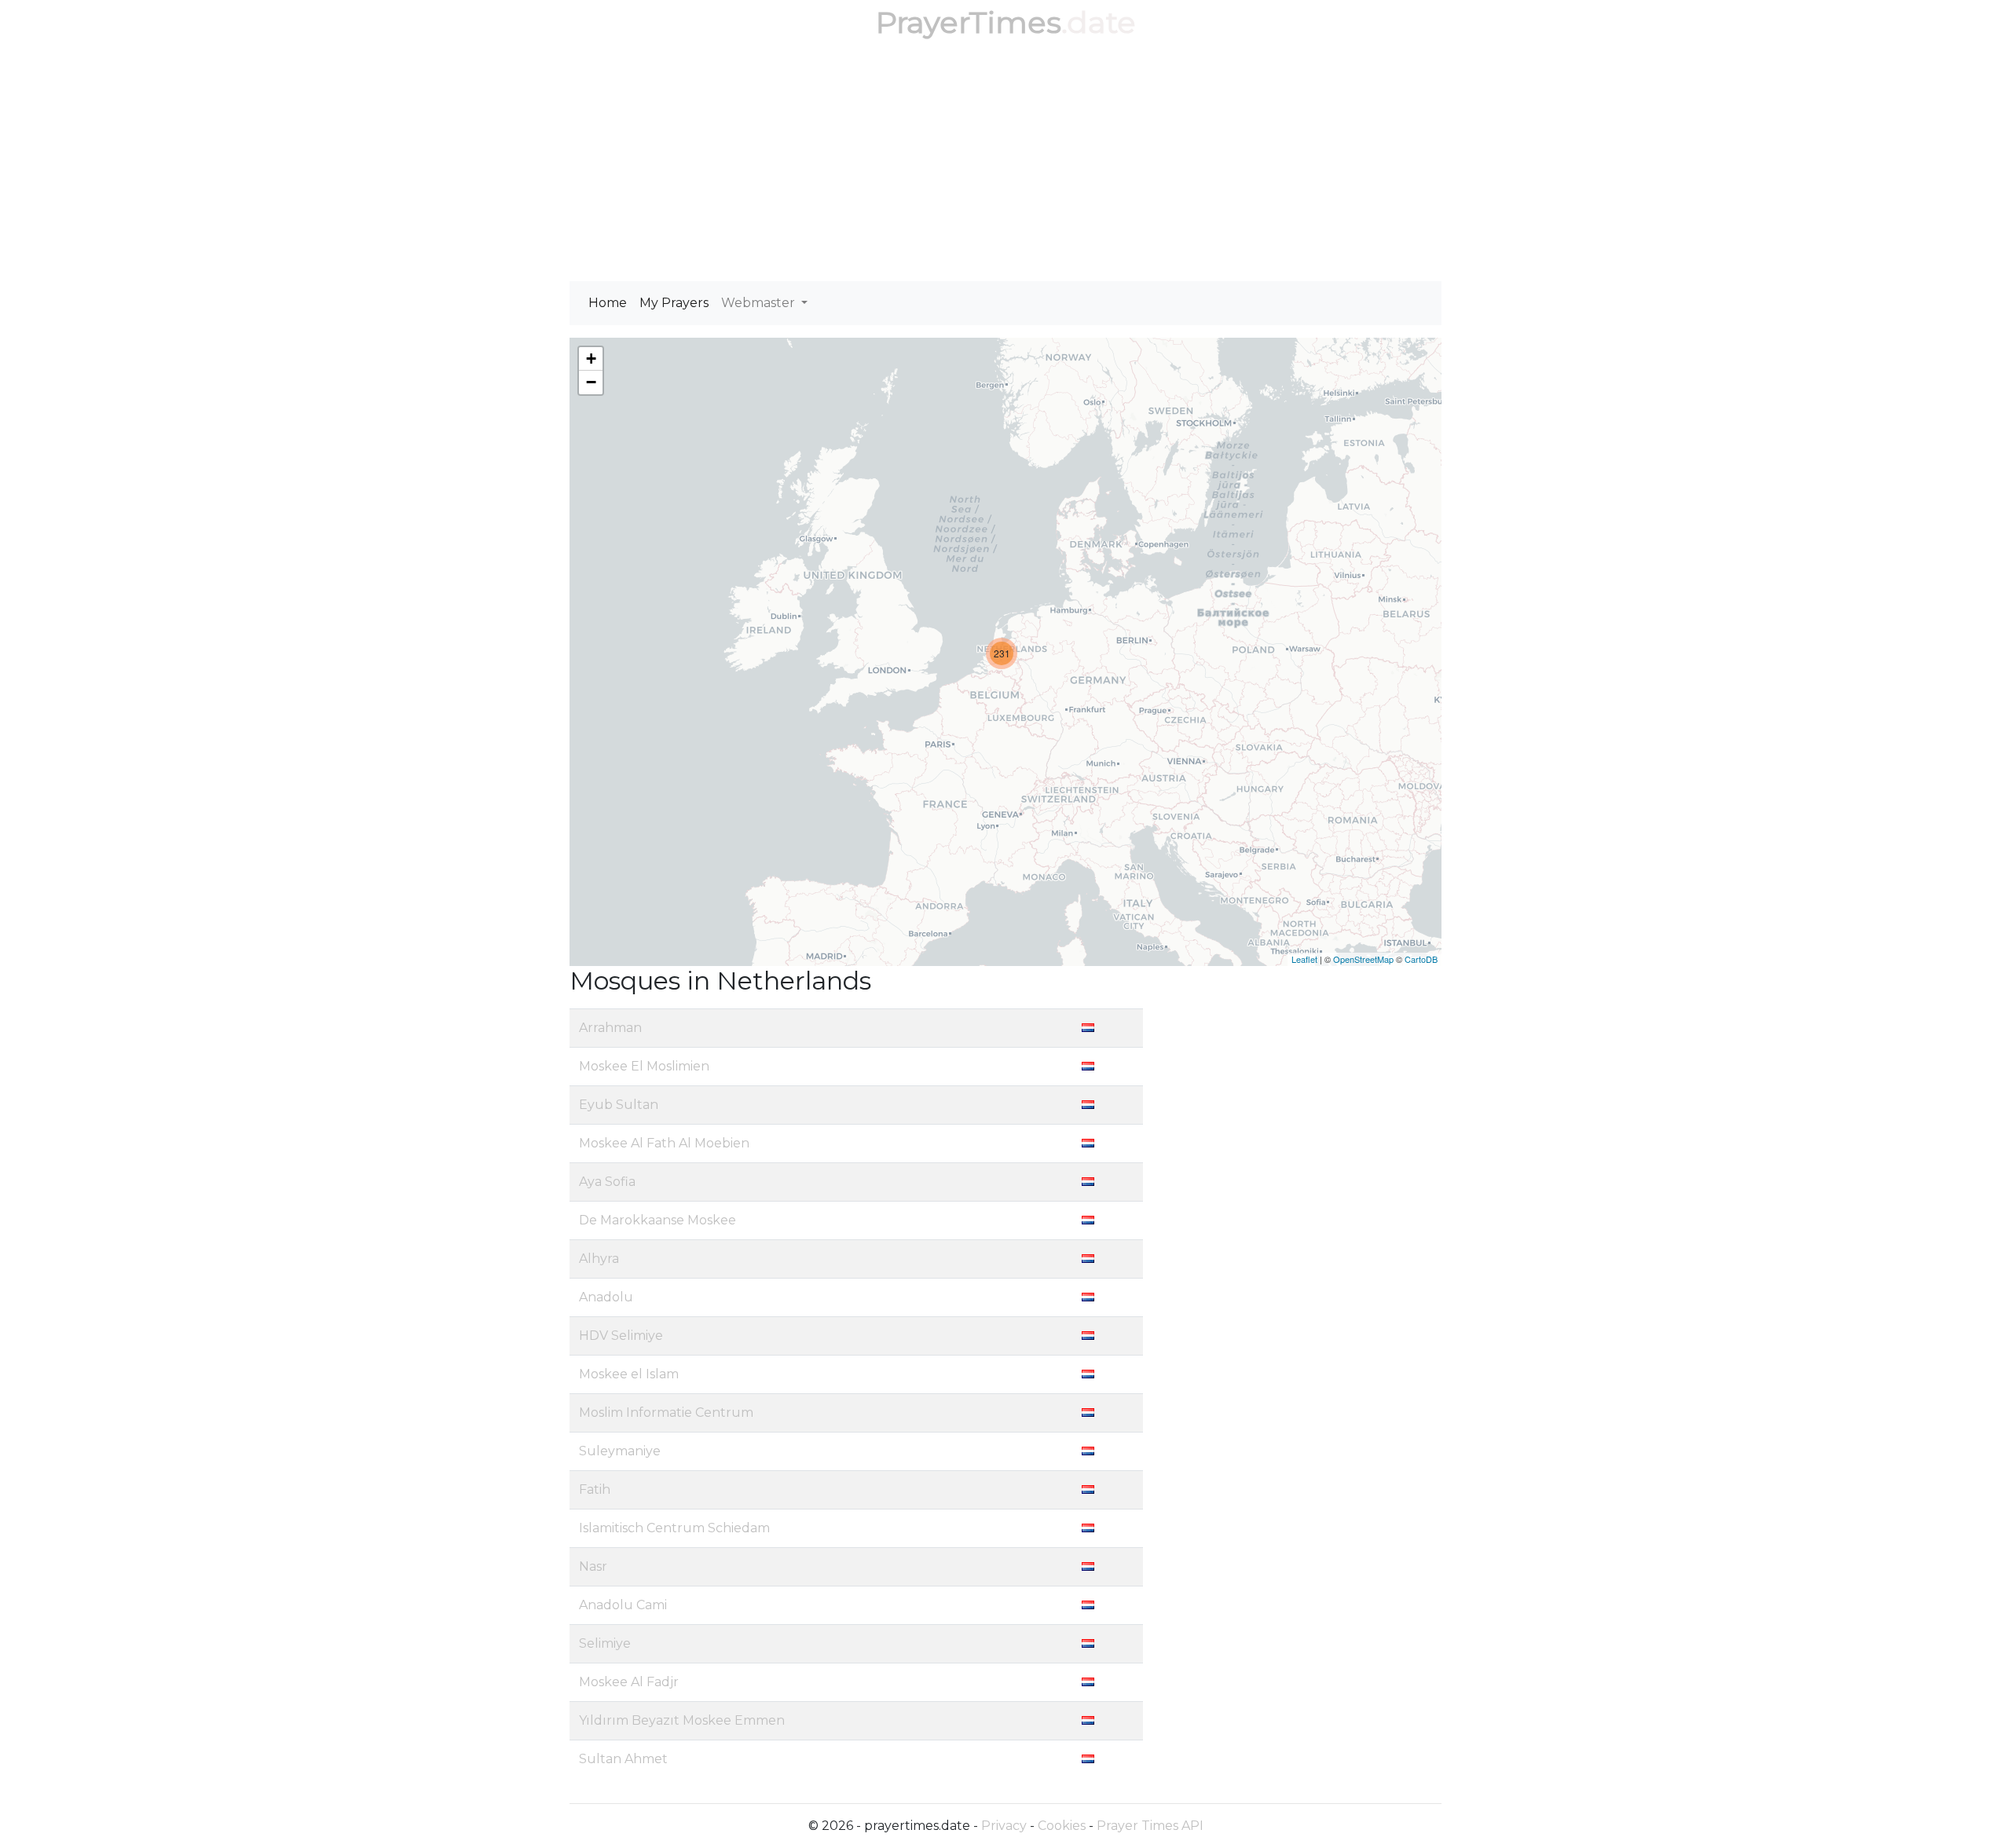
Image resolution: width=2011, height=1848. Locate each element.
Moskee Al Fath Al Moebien (664, 1143)
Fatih (595, 1489)
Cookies (1062, 1826)
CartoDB (1421, 959)
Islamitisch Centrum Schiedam (674, 1528)
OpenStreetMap (1363, 959)
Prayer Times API (1150, 1826)
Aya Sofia (607, 1182)
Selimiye (605, 1643)
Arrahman (610, 1028)
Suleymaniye (620, 1451)
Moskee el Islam (629, 1374)
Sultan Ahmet (623, 1759)
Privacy (1004, 1826)
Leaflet (1304, 959)
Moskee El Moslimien (644, 1066)
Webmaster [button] (760, 303)
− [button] (591, 382)
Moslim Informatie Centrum (666, 1413)
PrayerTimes (969, 22)
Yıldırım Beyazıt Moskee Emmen (682, 1720)
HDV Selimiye (621, 1336)
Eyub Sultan (619, 1105)
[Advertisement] (1005, 163)
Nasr (593, 1566)
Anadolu (606, 1297)
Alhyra (599, 1259)
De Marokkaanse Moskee (658, 1220)
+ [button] (591, 359)
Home (608, 303)
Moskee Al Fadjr (629, 1682)
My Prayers (674, 303)
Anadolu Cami (623, 1605)
